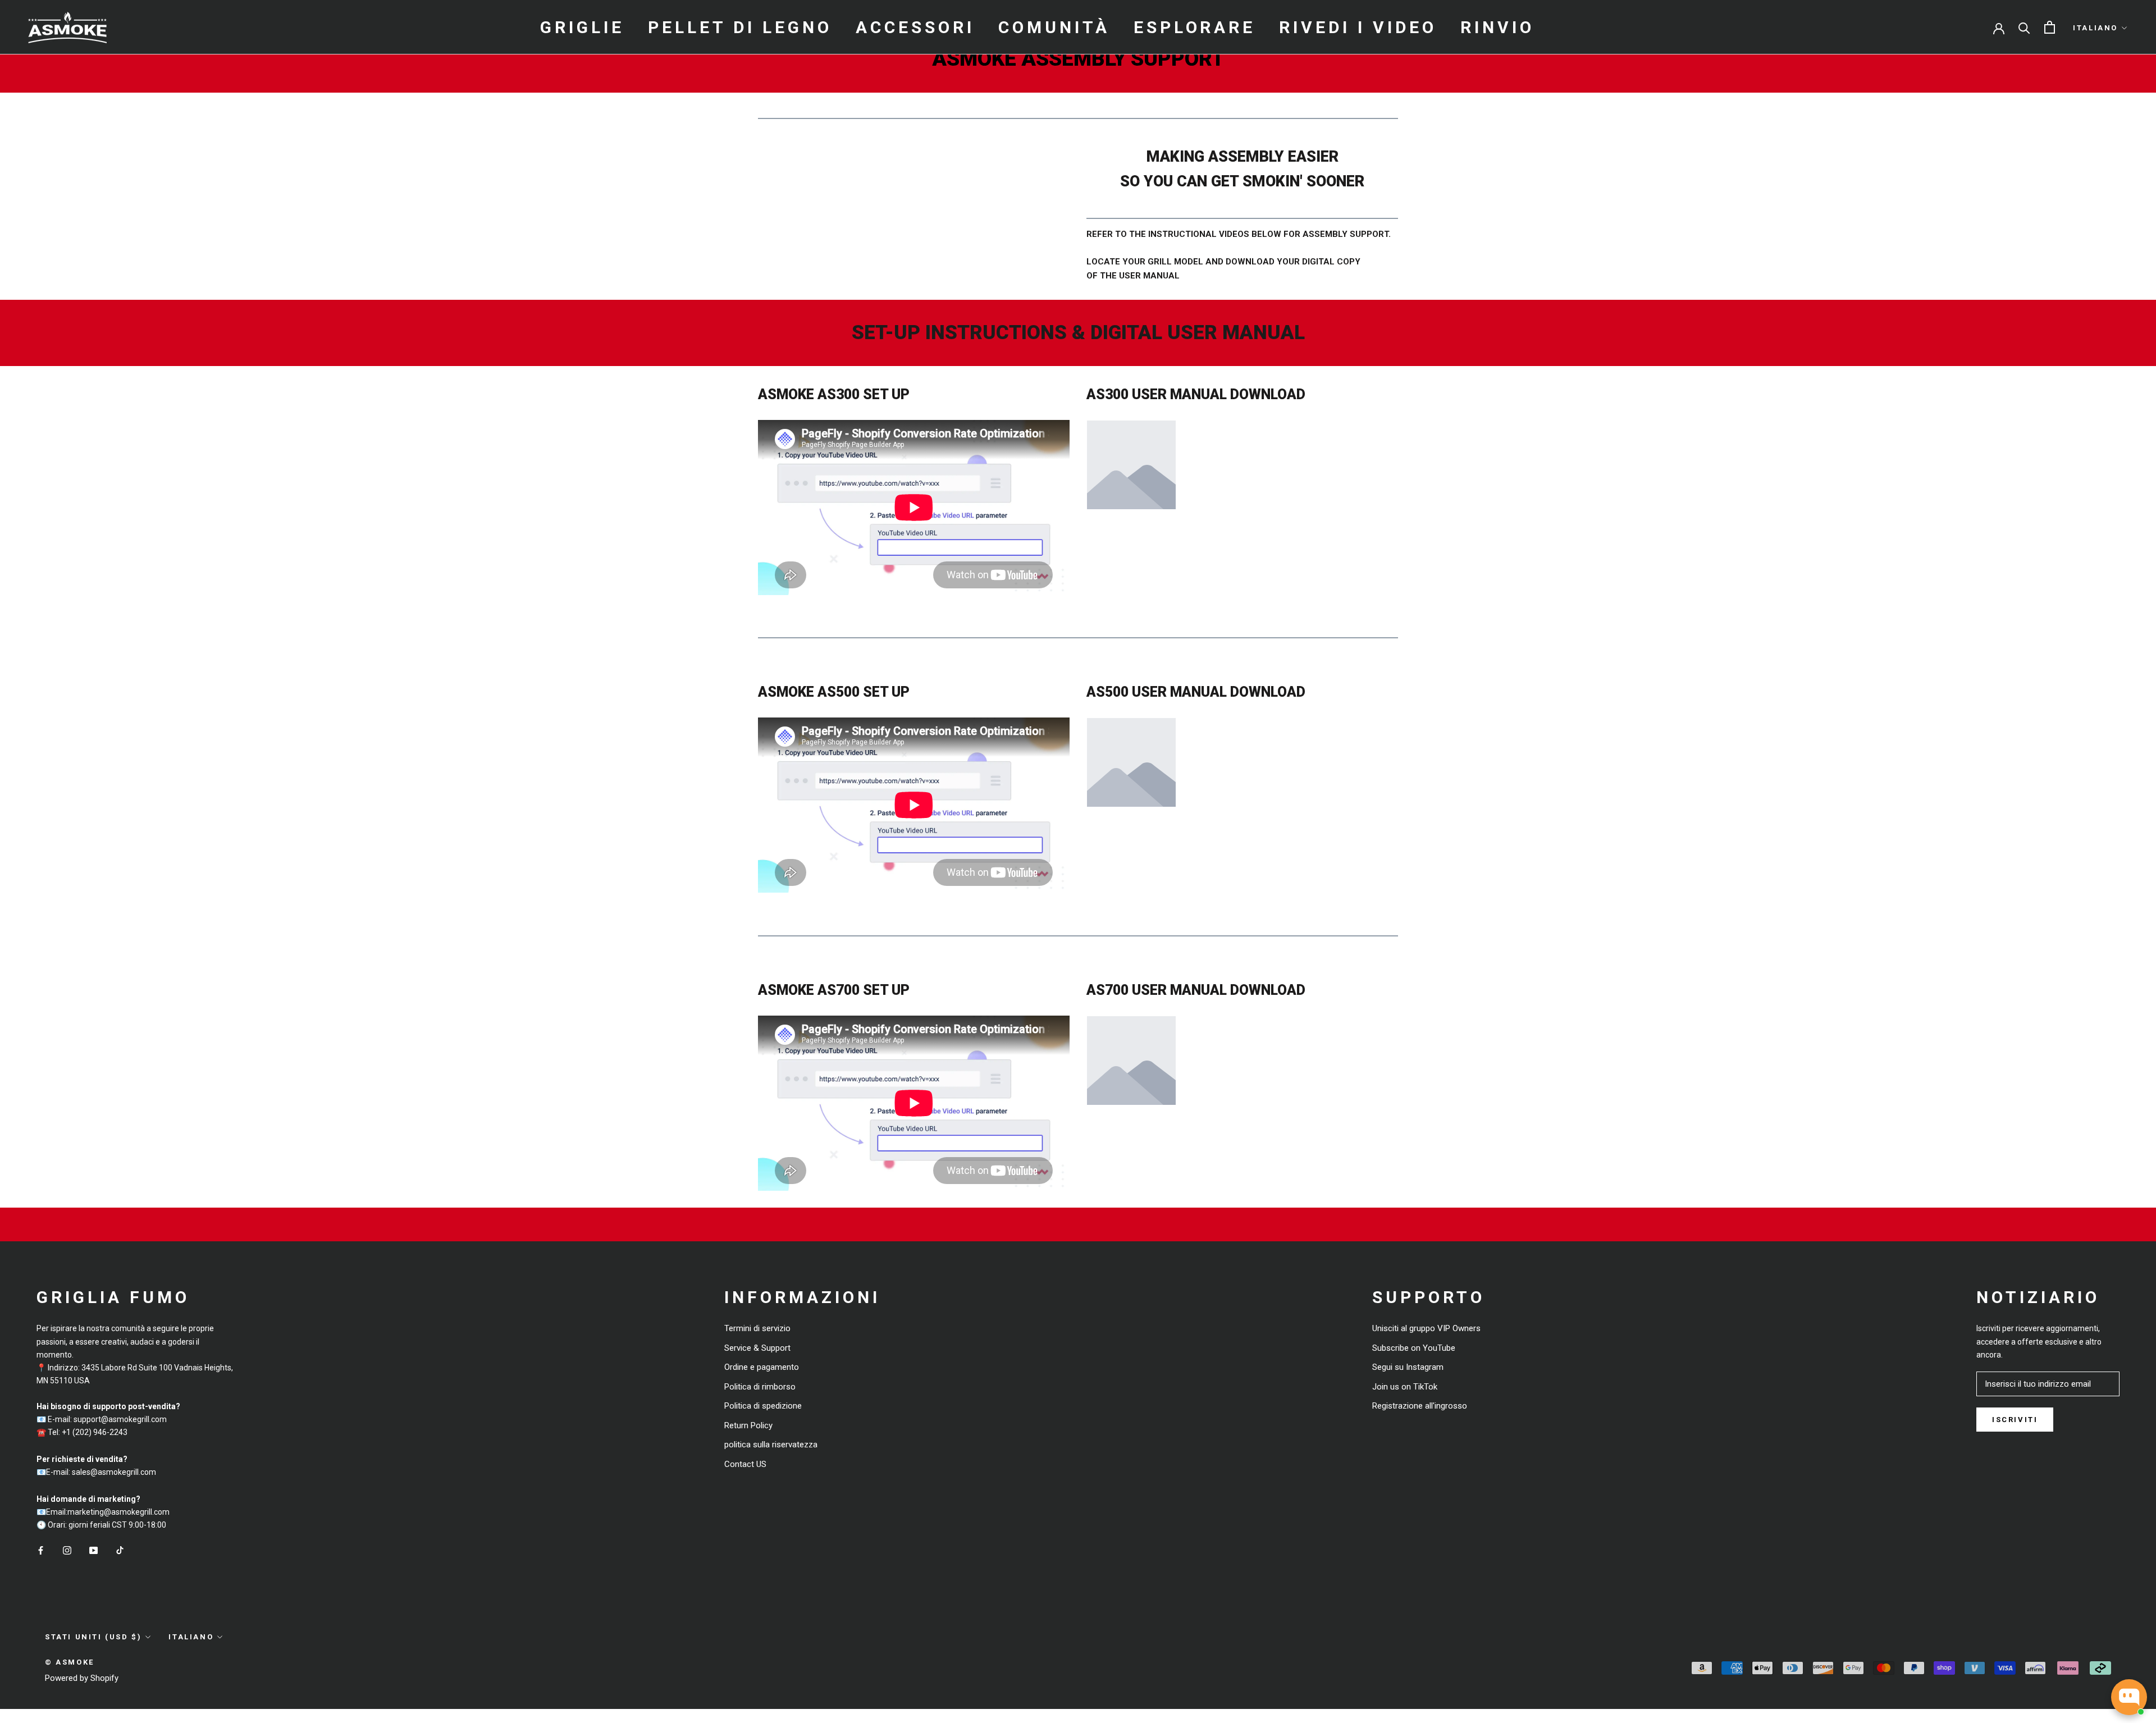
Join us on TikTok (1405, 1387)
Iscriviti (2015, 1420)
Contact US (745, 1464)
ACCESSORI (915, 27)
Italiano (2095, 28)
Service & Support (757, 1348)
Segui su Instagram (1408, 1367)
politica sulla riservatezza (771, 1445)
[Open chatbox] (2129, 1697)
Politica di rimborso (760, 1387)
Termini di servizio (757, 1328)
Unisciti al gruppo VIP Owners (1426, 1328)
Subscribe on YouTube (1414, 1348)
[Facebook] (41, 1550)
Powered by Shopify (82, 1678)
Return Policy (748, 1425)
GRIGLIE (582, 27)
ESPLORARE (1195, 27)
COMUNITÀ (1054, 27)
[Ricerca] (2024, 27)
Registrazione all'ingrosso (1420, 1406)
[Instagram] (67, 1550)
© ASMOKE (70, 1662)
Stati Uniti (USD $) (93, 1637)
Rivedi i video (1358, 27)
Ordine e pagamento (762, 1367)
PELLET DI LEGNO (740, 27)
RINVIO (1497, 27)
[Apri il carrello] (2050, 27)
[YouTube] (93, 1550)
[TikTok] (120, 1550)
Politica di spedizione (763, 1406)
